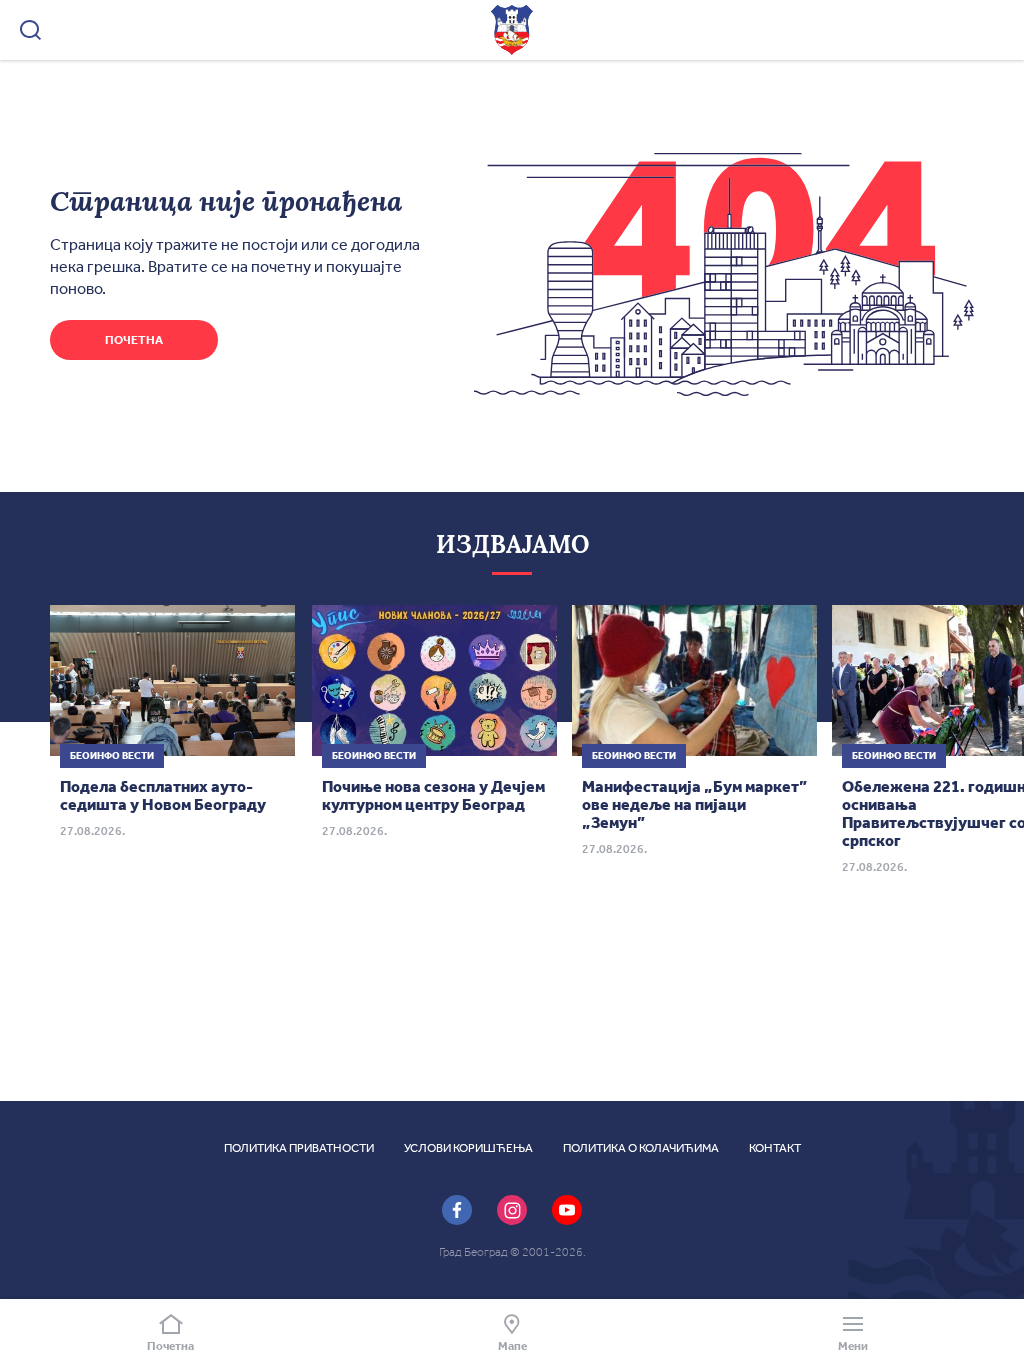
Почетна (134, 340)
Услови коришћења (468, 1148)
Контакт (775, 1148)
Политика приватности (299, 1148)
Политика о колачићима (641, 1148)
